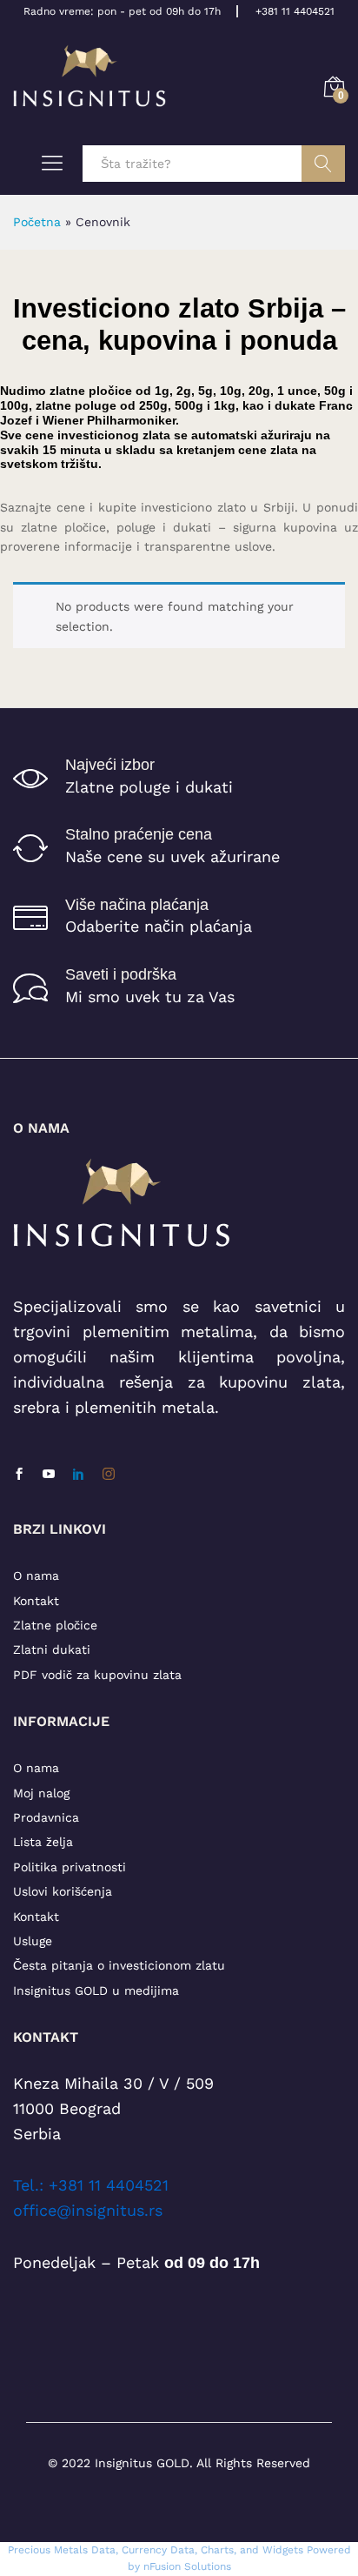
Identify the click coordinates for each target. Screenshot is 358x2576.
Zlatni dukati (52, 1649)
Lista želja (43, 1842)
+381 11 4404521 (295, 11)
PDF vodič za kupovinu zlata (97, 1675)
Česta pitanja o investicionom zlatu (119, 1965)
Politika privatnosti (70, 1867)
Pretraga (323, 164)
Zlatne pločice (55, 1625)
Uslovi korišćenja (63, 1891)
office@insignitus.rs (88, 2210)
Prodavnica (46, 1817)
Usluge (33, 1941)
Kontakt (36, 1601)
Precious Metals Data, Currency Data (101, 2550)
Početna (37, 222)
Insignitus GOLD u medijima (96, 1991)
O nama (36, 1576)
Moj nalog (41, 1793)
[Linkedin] (78, 1475)
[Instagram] (109, 1475)
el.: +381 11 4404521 (95, 2185)
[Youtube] (49, 1475)
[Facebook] (19, 1475)
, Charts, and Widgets (249, 2550)
